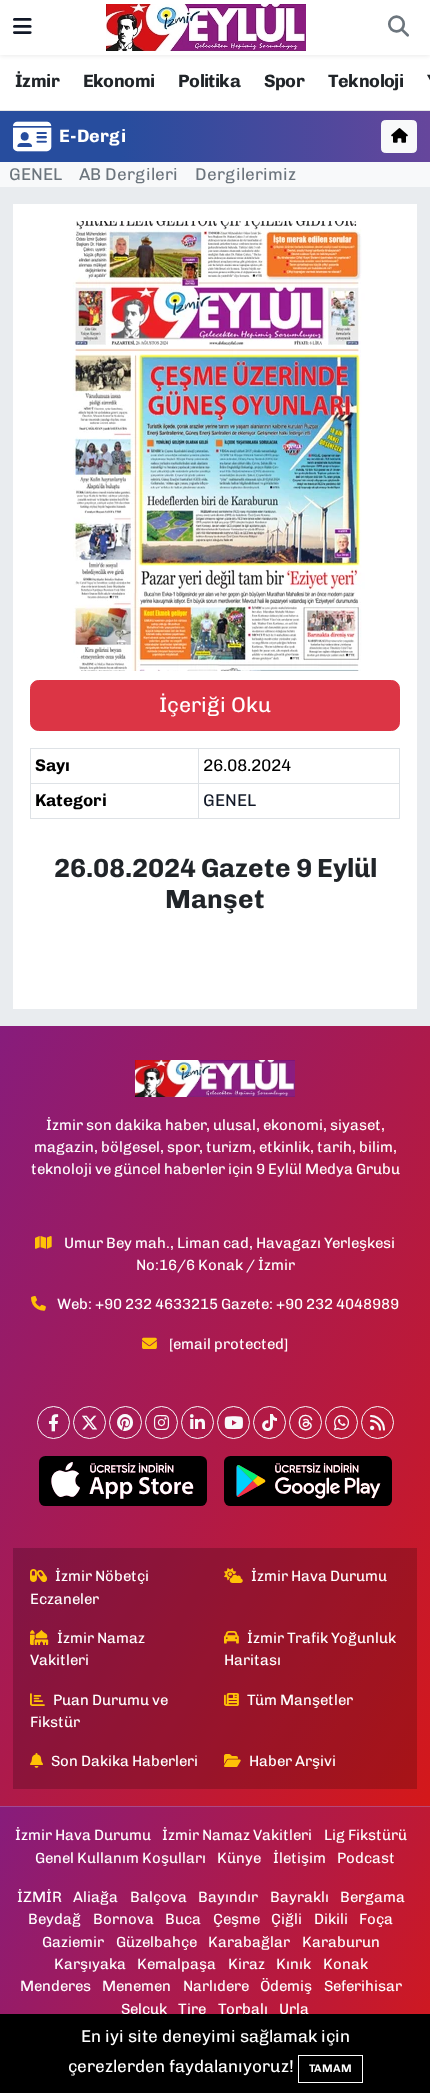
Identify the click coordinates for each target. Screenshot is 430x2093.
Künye (239, 1858)
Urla (294, 2009)
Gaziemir (73, 1942)
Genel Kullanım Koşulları (120, 1858)
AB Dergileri (128, 174)
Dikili (331, 1919)
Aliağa (95, 1897)
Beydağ (54, 1919)
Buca (183, 1919)
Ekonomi (119, 81)
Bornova (123, 1919)
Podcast (366, 1858)
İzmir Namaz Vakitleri (88, 1649)
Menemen (136, 1986)
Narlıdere (216, 1986)
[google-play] (307, 1485)
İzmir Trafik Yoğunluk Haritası (310, 1649)
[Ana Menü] (22, 27)
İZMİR (39, 1897)
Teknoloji (366, 81)
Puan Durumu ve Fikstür (99, 1711)
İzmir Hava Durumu (319, 1576)
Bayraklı (299, 1897)
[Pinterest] (125, 1422)
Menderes (55, 1986)
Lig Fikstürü (365, 1835)
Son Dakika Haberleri (124, 1761)
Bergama (372, 1897)
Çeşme (236, 1919)
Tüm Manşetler (300, 1700)
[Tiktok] (269, 1422)
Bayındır (228, 1897)
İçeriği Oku (215, 704)
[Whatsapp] (341, 1422)
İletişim (299, 1858)
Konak (345, 1964)
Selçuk (144, 2009)
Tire (192, 2009)
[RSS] (377, 1422)
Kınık (293, 1964)
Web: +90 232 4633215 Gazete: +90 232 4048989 (228, 1304)
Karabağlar (249, 1942)
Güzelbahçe (156, 1942)
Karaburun (341, 1942)
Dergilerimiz (245, 174)
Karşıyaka (90, 1964)
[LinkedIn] (197, 1422)
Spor (284, 81)
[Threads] (305, 1422)
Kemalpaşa (176, 1964)
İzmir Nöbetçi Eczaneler (90, 1587)
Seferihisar (363, 1986)
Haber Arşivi (292, 1761)
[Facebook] (53, 1422)
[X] (89, 1422)
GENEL (35, 174)
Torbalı (243, 2009)
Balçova (158, 1897)
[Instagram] (161, 1422)
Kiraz (246, 1964)
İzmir (37, 81)
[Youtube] (233, 1422)
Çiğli (286, 1919)
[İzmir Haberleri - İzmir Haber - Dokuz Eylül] (206, 26)
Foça (376, 1919)
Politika (209, 81)
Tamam (330, 2068)
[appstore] (122, 1485)
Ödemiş (286, 1986)
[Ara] (398, 28)
